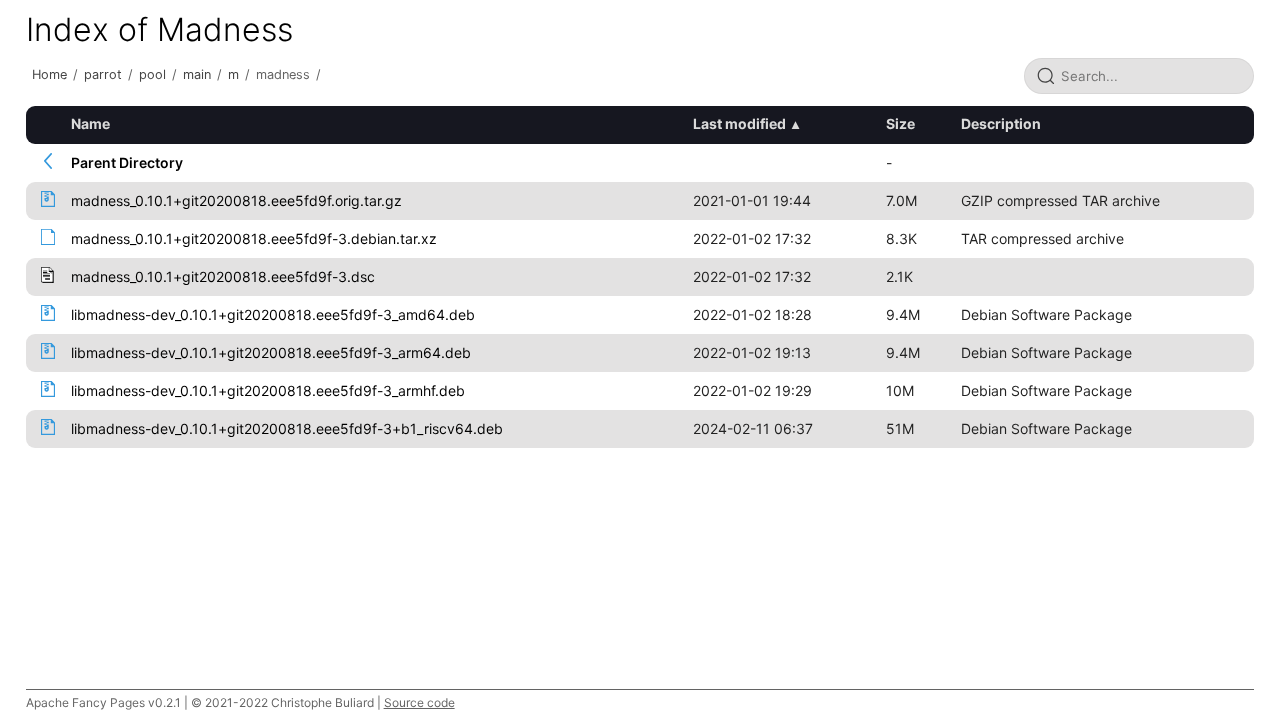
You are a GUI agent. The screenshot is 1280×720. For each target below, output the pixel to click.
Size (900, 123)
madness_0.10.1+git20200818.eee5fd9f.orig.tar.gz (236, 200)
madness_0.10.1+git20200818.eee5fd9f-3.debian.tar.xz (254, 238)
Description (1001, 123)
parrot (103, 74)
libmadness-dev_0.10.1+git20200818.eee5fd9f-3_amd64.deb (273, 314)
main (197, 74)
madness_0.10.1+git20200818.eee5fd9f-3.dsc (223, 276)
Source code (419, 702)
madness (283, 74)
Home (49, 74)
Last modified (739, 123)
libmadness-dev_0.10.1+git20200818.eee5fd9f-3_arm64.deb (271, 352)
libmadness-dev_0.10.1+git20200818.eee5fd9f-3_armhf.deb (268, 390)
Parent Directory (127, 162)
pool (152, 74)
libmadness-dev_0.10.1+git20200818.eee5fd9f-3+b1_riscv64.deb (287, 428)
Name (90, 123)
